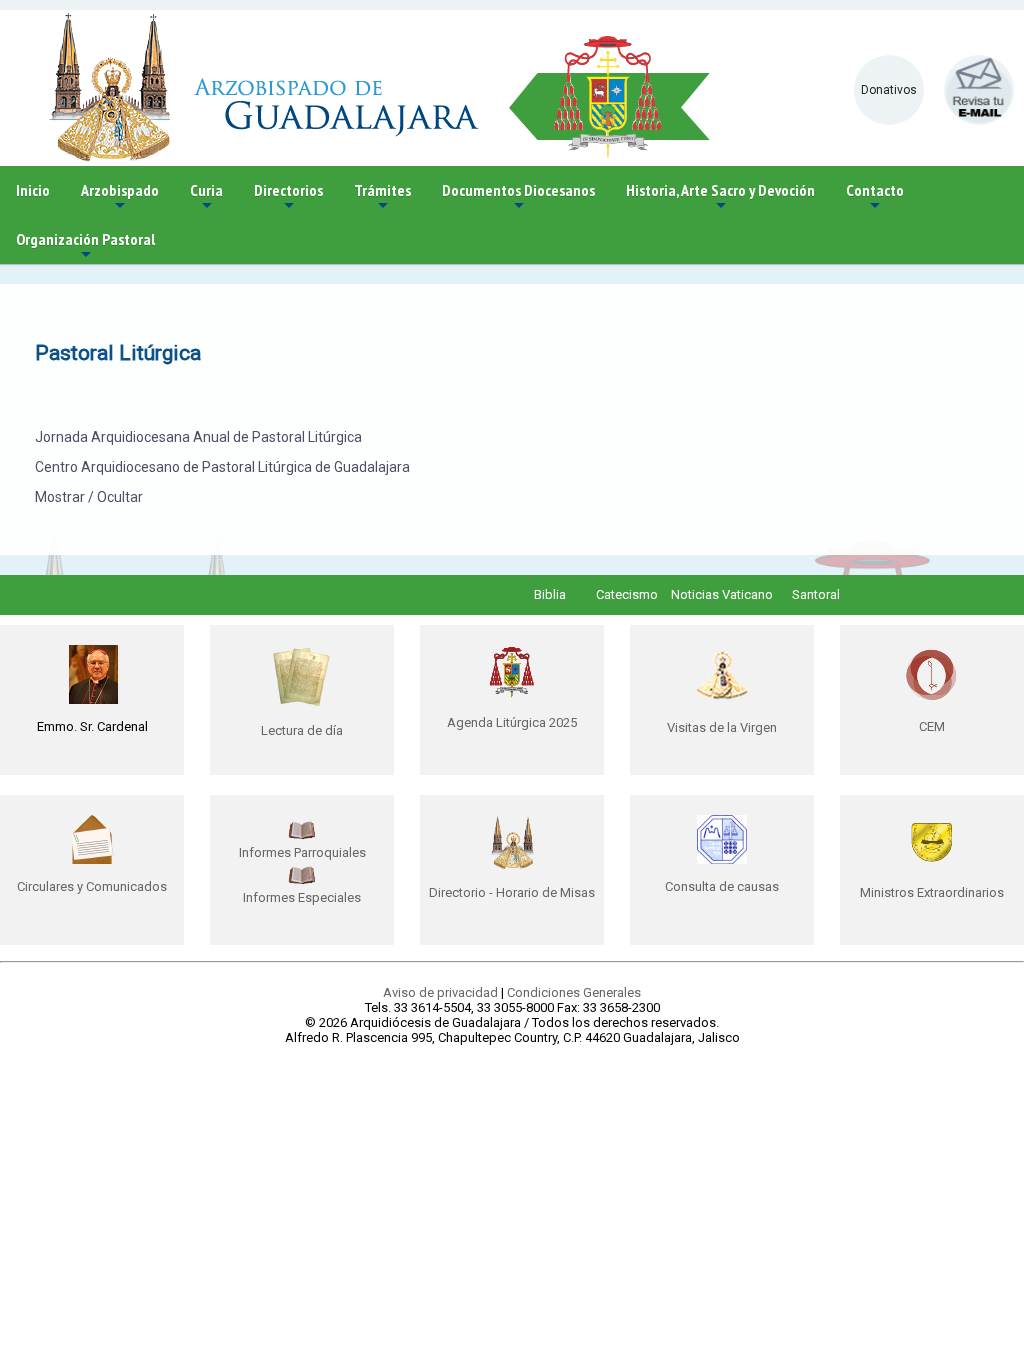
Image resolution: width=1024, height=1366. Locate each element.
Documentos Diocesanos (518, 197)
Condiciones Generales (574, 992)
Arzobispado (120, 197)
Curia (206, 197)
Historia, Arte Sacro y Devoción (720, 197)
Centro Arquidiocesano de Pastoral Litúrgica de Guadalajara (222, 467)
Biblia (550, 594)
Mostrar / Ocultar (89, 497)
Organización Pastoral (85, 246)
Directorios (288, 197)
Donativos (889, 90)
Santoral (816, 594)
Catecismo (627, 594)
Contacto (875, 197)
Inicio (33, 190)
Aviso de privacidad (440, 992)
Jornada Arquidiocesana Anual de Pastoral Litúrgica (198, 437)
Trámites (382, 197)
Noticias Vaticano (722, 594)
